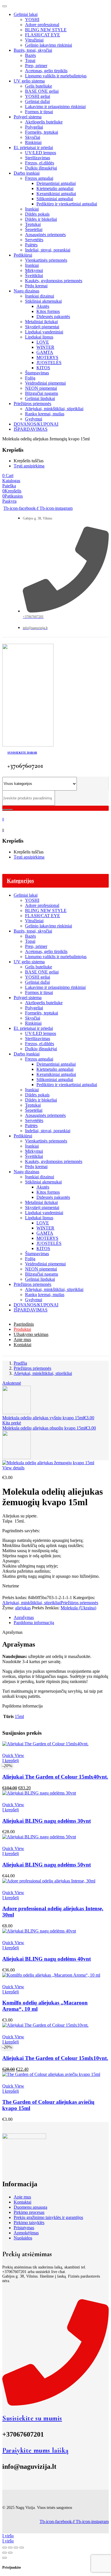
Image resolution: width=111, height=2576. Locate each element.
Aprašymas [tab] (24, 1617)
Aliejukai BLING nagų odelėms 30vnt (47, 1821)
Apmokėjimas (26, 2233)
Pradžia (20, 1363)
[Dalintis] (16, 2548)
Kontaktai (22, 2202)
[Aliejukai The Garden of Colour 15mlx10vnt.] (45, 2025)
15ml (19, 1716)
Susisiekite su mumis (32, 2418)
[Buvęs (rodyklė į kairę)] (5, 2553)
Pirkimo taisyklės (29, 2223)
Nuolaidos (23, 2238)
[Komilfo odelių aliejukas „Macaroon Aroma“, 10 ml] (51, 1975)
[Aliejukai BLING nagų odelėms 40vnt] (39, 1931)
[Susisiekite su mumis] (55, 2404)
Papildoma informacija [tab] (34, 1623)
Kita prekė (12, 1423)
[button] (11, 1761)
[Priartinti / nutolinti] (5, 2548)
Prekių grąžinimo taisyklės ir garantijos (48, 2217)
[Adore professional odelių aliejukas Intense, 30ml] (49, 1881)
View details (13, 1468)
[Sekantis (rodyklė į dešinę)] (10, 2553)
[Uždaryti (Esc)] (22, 2548)
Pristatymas (24, 2228)
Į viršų (8, 2536)
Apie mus (22, 2197)
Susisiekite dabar (22, 753)
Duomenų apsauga (30, 2207)
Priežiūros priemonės (32, 1368)
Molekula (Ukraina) (78, 1608)
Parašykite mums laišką (35, 2450)
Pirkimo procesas (29, 2212)
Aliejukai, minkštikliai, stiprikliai (43, 1373)
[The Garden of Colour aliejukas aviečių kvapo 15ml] (51, 2074)
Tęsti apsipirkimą (29, 466)
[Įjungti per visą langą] (10, 2548)
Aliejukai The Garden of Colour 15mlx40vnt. (55, 1777)
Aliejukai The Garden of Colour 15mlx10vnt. (55, 2058)
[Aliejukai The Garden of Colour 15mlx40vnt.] (45, 1744)
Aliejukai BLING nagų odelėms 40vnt (47, 1959)
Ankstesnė (12, 1383)
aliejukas (23, 1608)
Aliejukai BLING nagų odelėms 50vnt (47, 1865)
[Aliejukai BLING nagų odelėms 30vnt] (39, 1793)
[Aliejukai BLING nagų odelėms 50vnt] (39, 1837)
